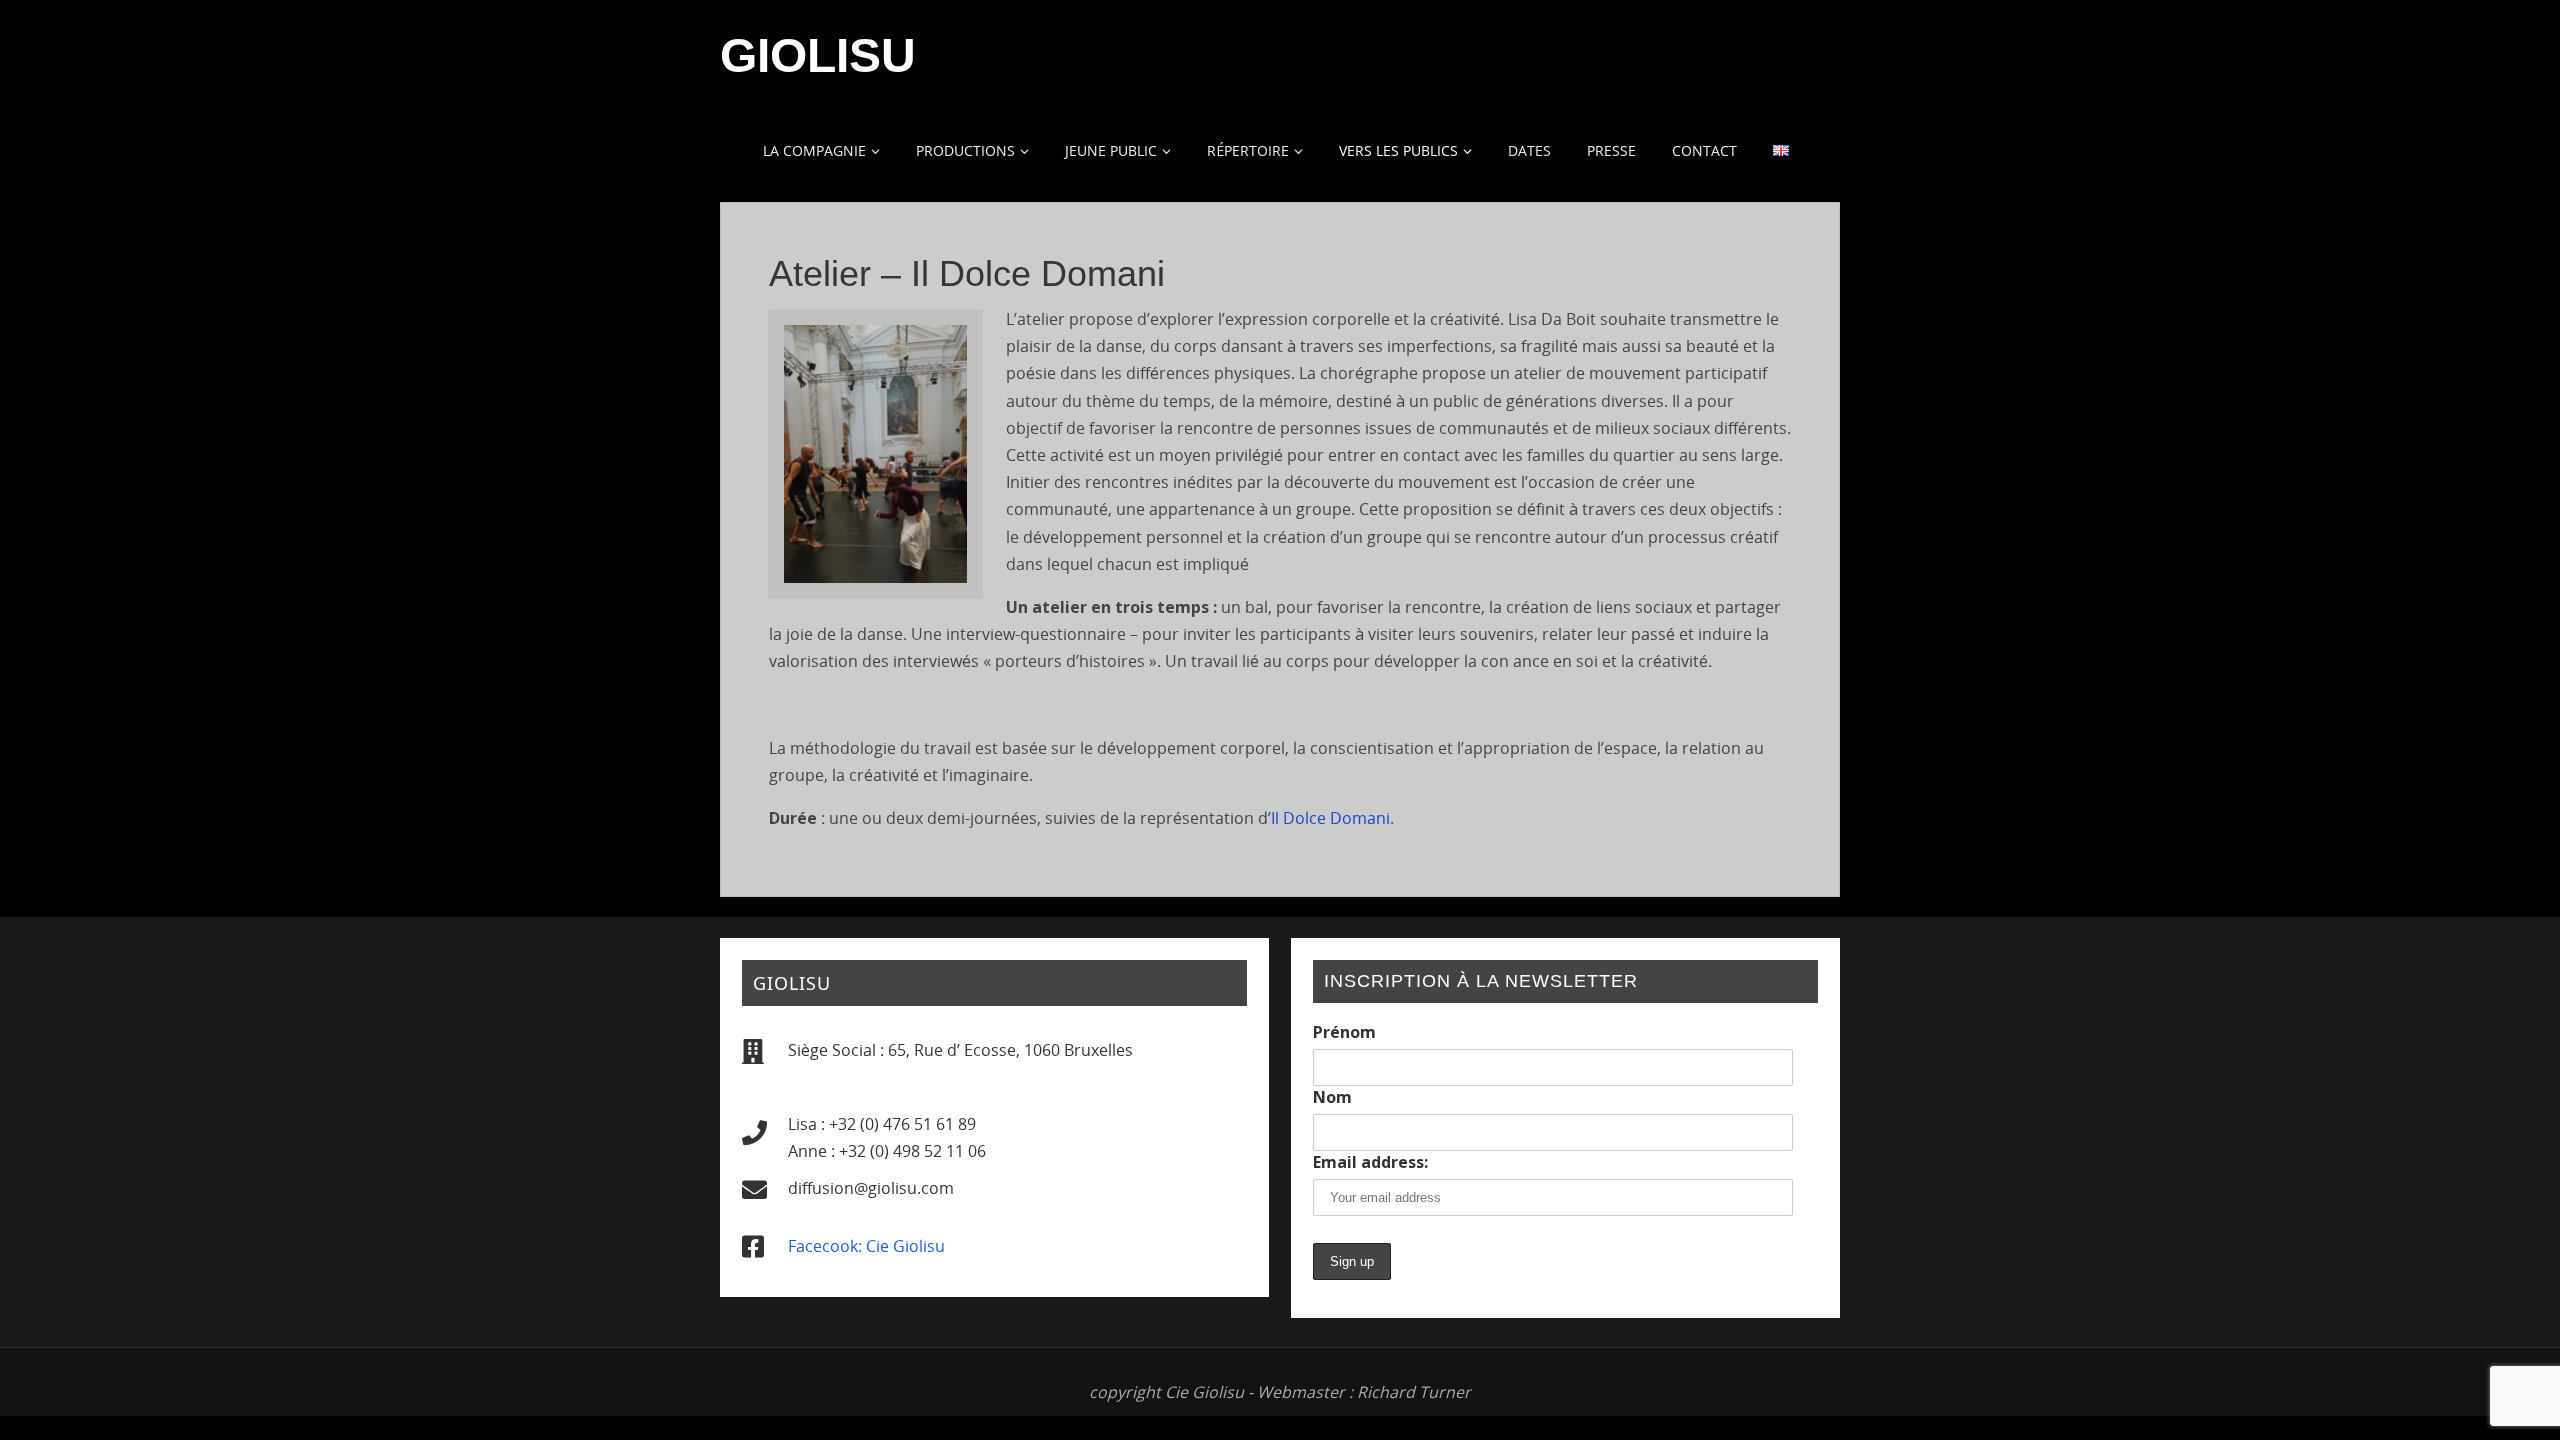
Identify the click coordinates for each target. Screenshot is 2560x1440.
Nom (1332, 1097)
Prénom (1344, 1032)
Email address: (1370, 1162)
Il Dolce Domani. (1332, 818)
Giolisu (818, 56)
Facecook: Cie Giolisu (866, 1246)
